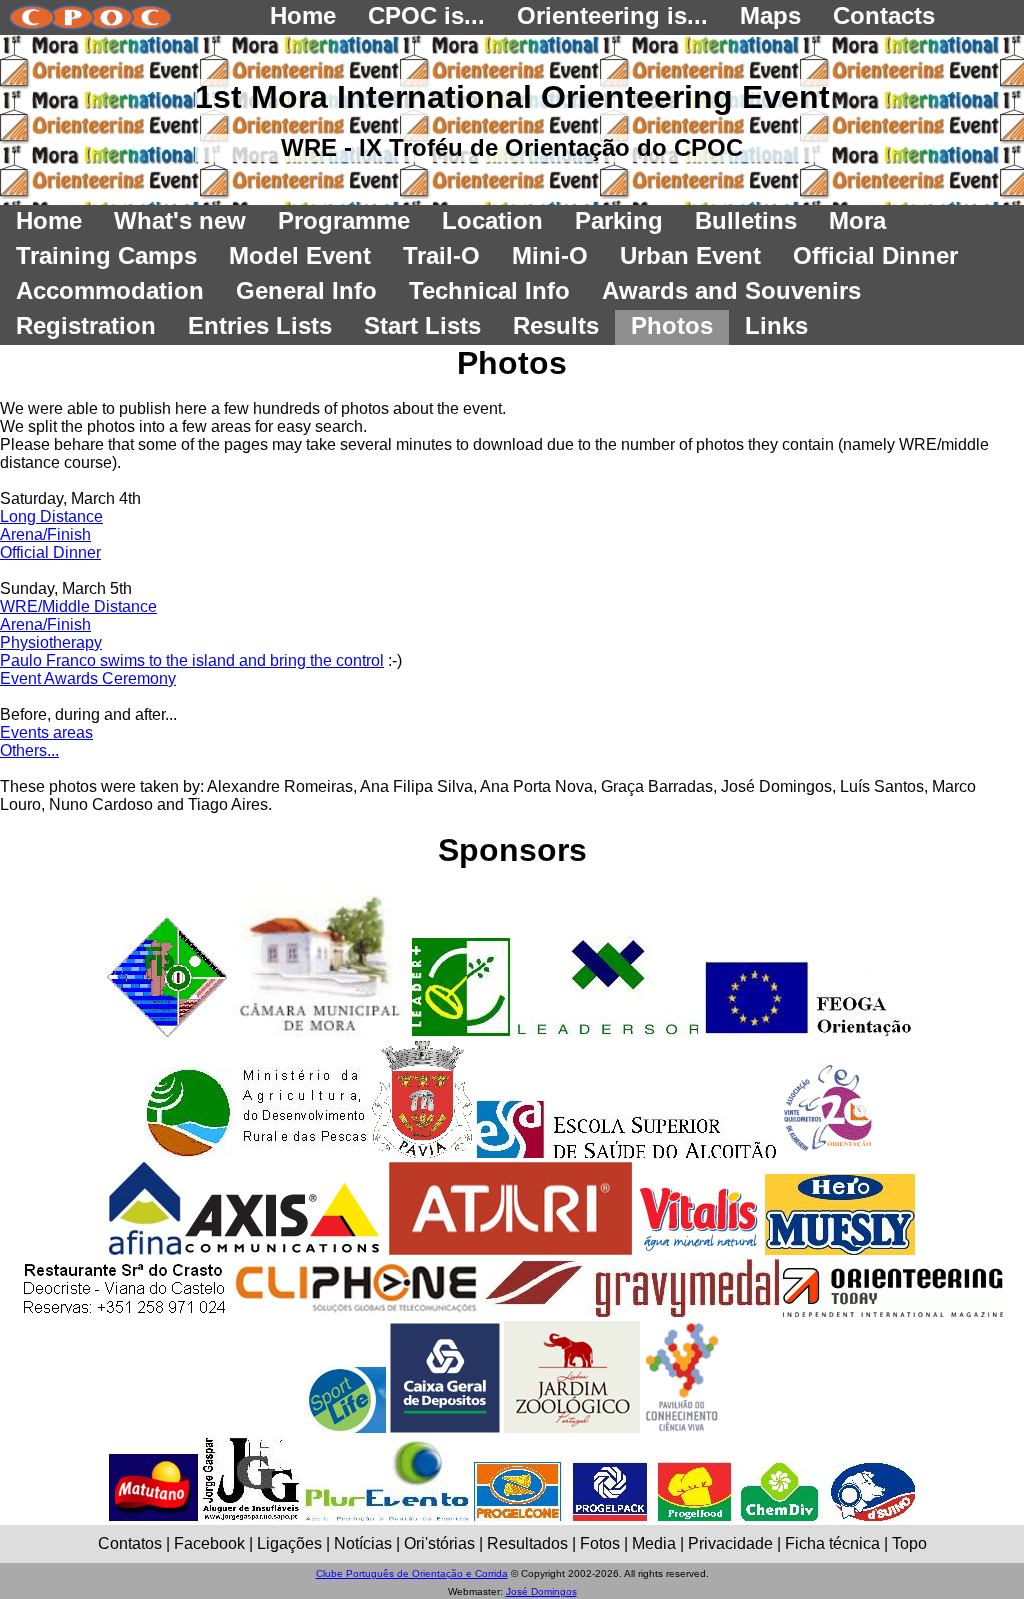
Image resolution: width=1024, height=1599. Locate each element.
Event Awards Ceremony (88, 678)
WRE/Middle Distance (78, 606)
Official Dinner (50, 552)
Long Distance (51, 516)
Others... (29, 750)
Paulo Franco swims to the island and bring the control (192, 660)
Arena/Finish (45, 534)
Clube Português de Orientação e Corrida (412, 1573)
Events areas (46, 732)
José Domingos (541, 1591)
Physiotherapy (51, 642)
